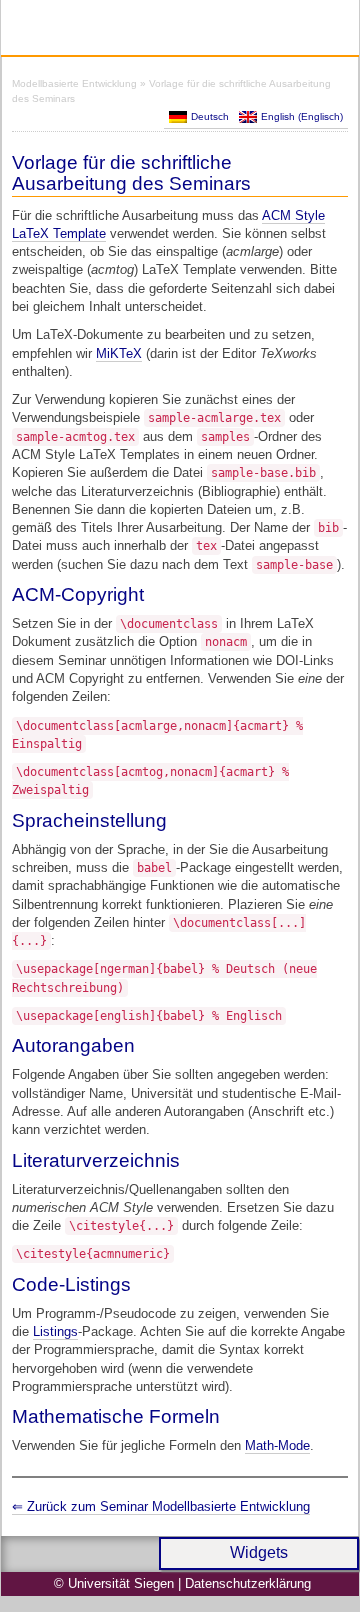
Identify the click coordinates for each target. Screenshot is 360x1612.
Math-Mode (277, 1445)
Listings (55, 1331)
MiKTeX (119, 353)
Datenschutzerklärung (248, 1583)
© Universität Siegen (114, 1583)
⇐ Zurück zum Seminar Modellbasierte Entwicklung (161, 1506)
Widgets (259, 1552)
